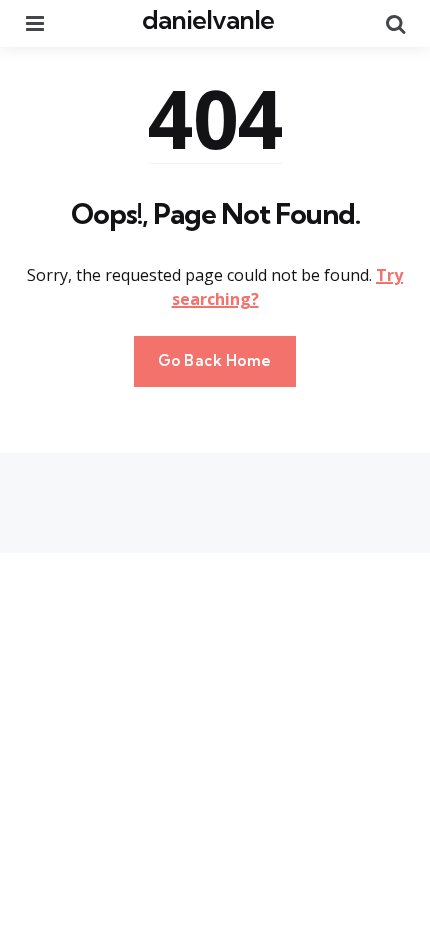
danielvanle (208, 19)
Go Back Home (215, 360)
